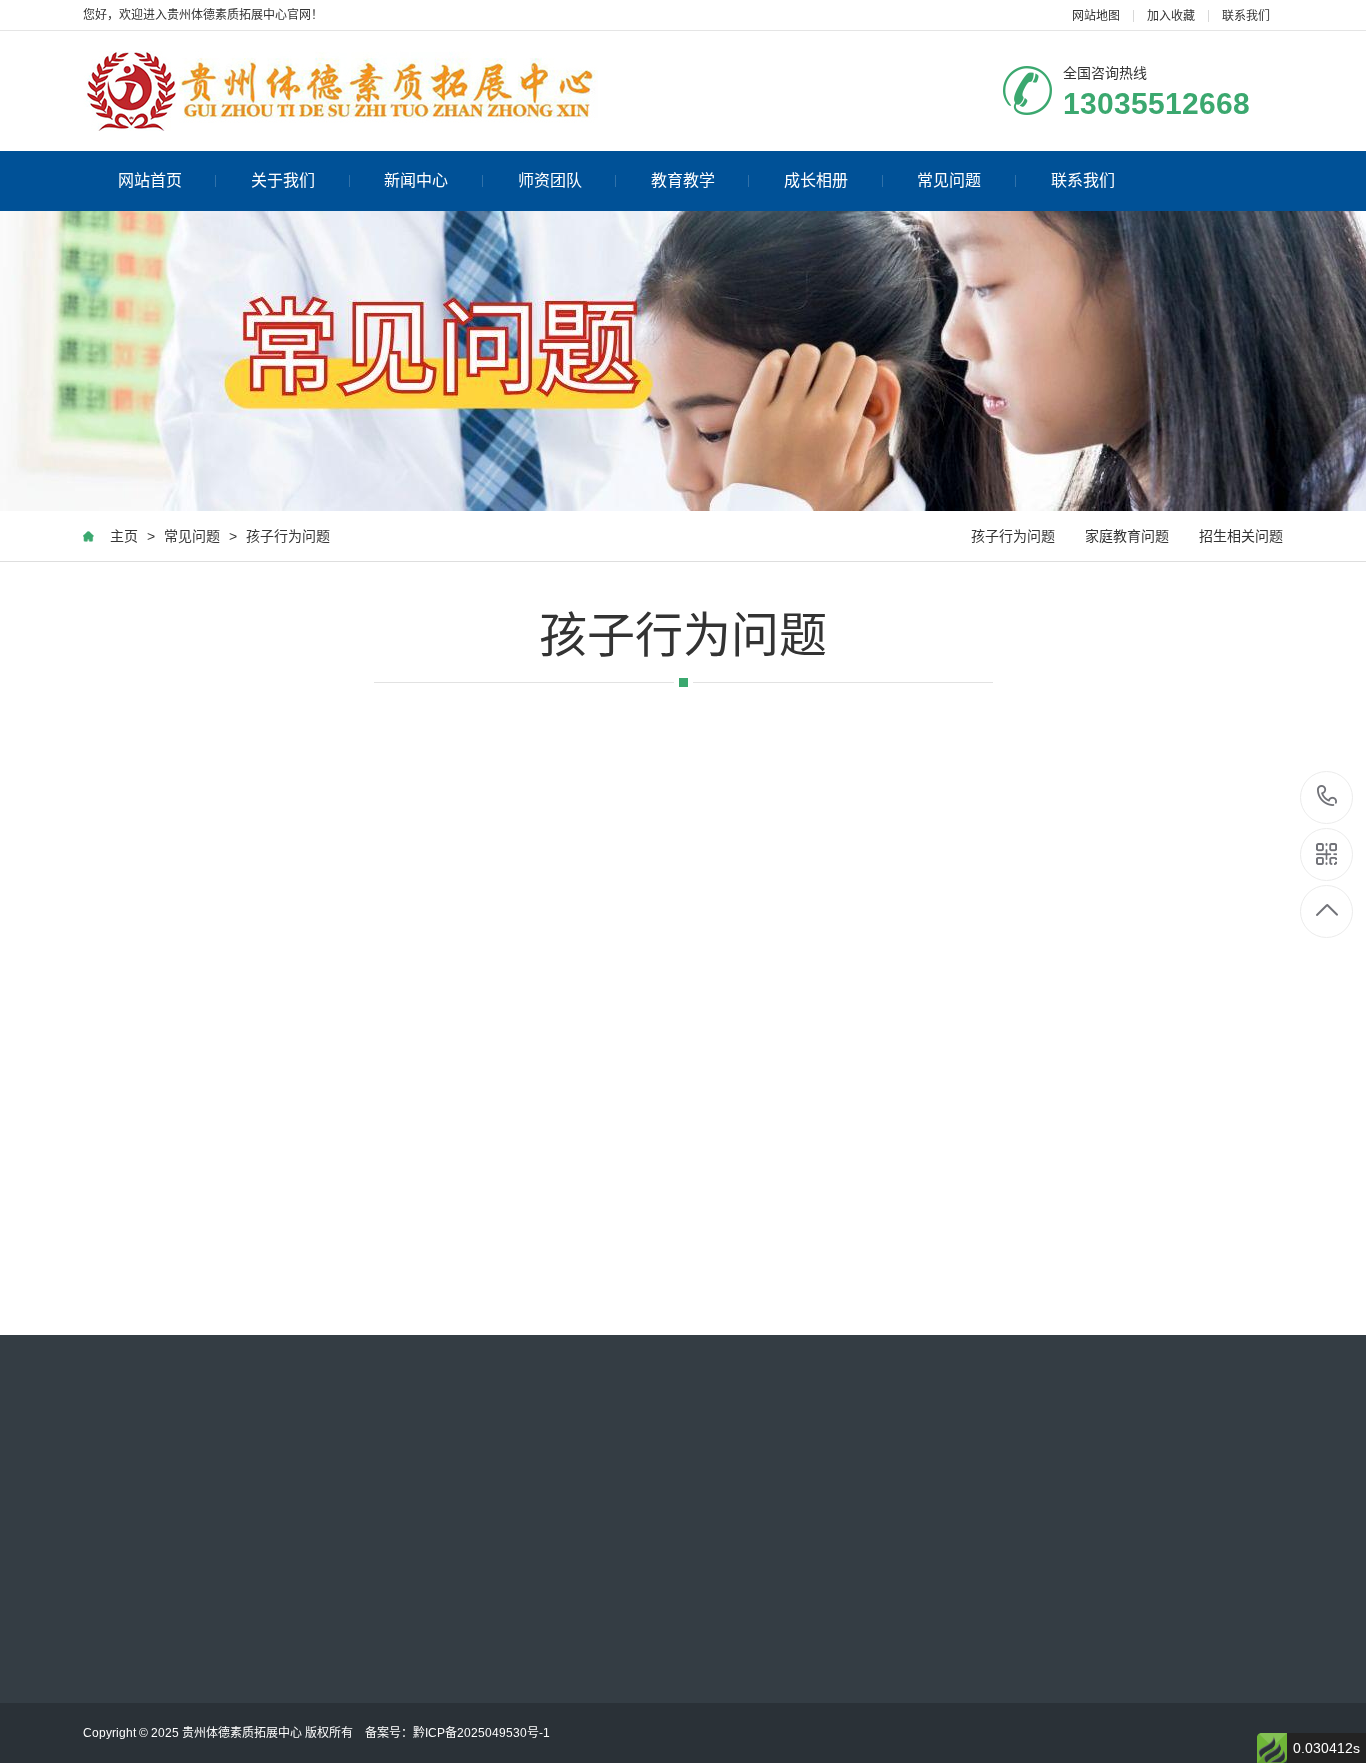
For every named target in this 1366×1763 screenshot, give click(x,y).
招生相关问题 (1241, 536)
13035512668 (1327, 797)
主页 (124, 536)
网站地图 (1096, 16)
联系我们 (1246, 16)
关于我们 (283, 180)
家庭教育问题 (1127, 536)
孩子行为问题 (288, 536)
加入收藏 (1171, 16)
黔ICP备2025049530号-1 (481, 1733)
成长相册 (816, 180)
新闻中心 (416, 180)
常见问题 (949, 180)
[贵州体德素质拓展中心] (340, 91)
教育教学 (683, 180)
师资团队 (550, 180)
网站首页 (150, 180)
